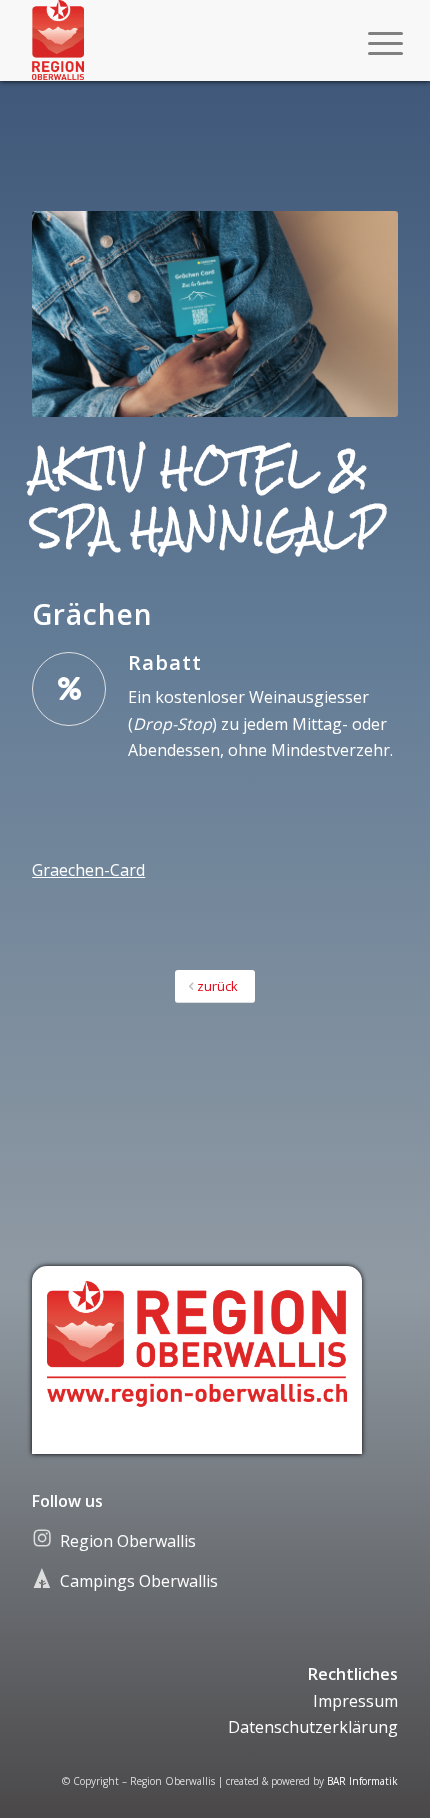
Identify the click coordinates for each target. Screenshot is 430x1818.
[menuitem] (370, 42)
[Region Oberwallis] (178, 40)
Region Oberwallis (128, 1541)
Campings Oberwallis (139, 1581)
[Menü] (370, 42)
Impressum (355, 1701)
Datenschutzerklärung (313, 1727)
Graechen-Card (88, 870)
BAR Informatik (362, 1781)
